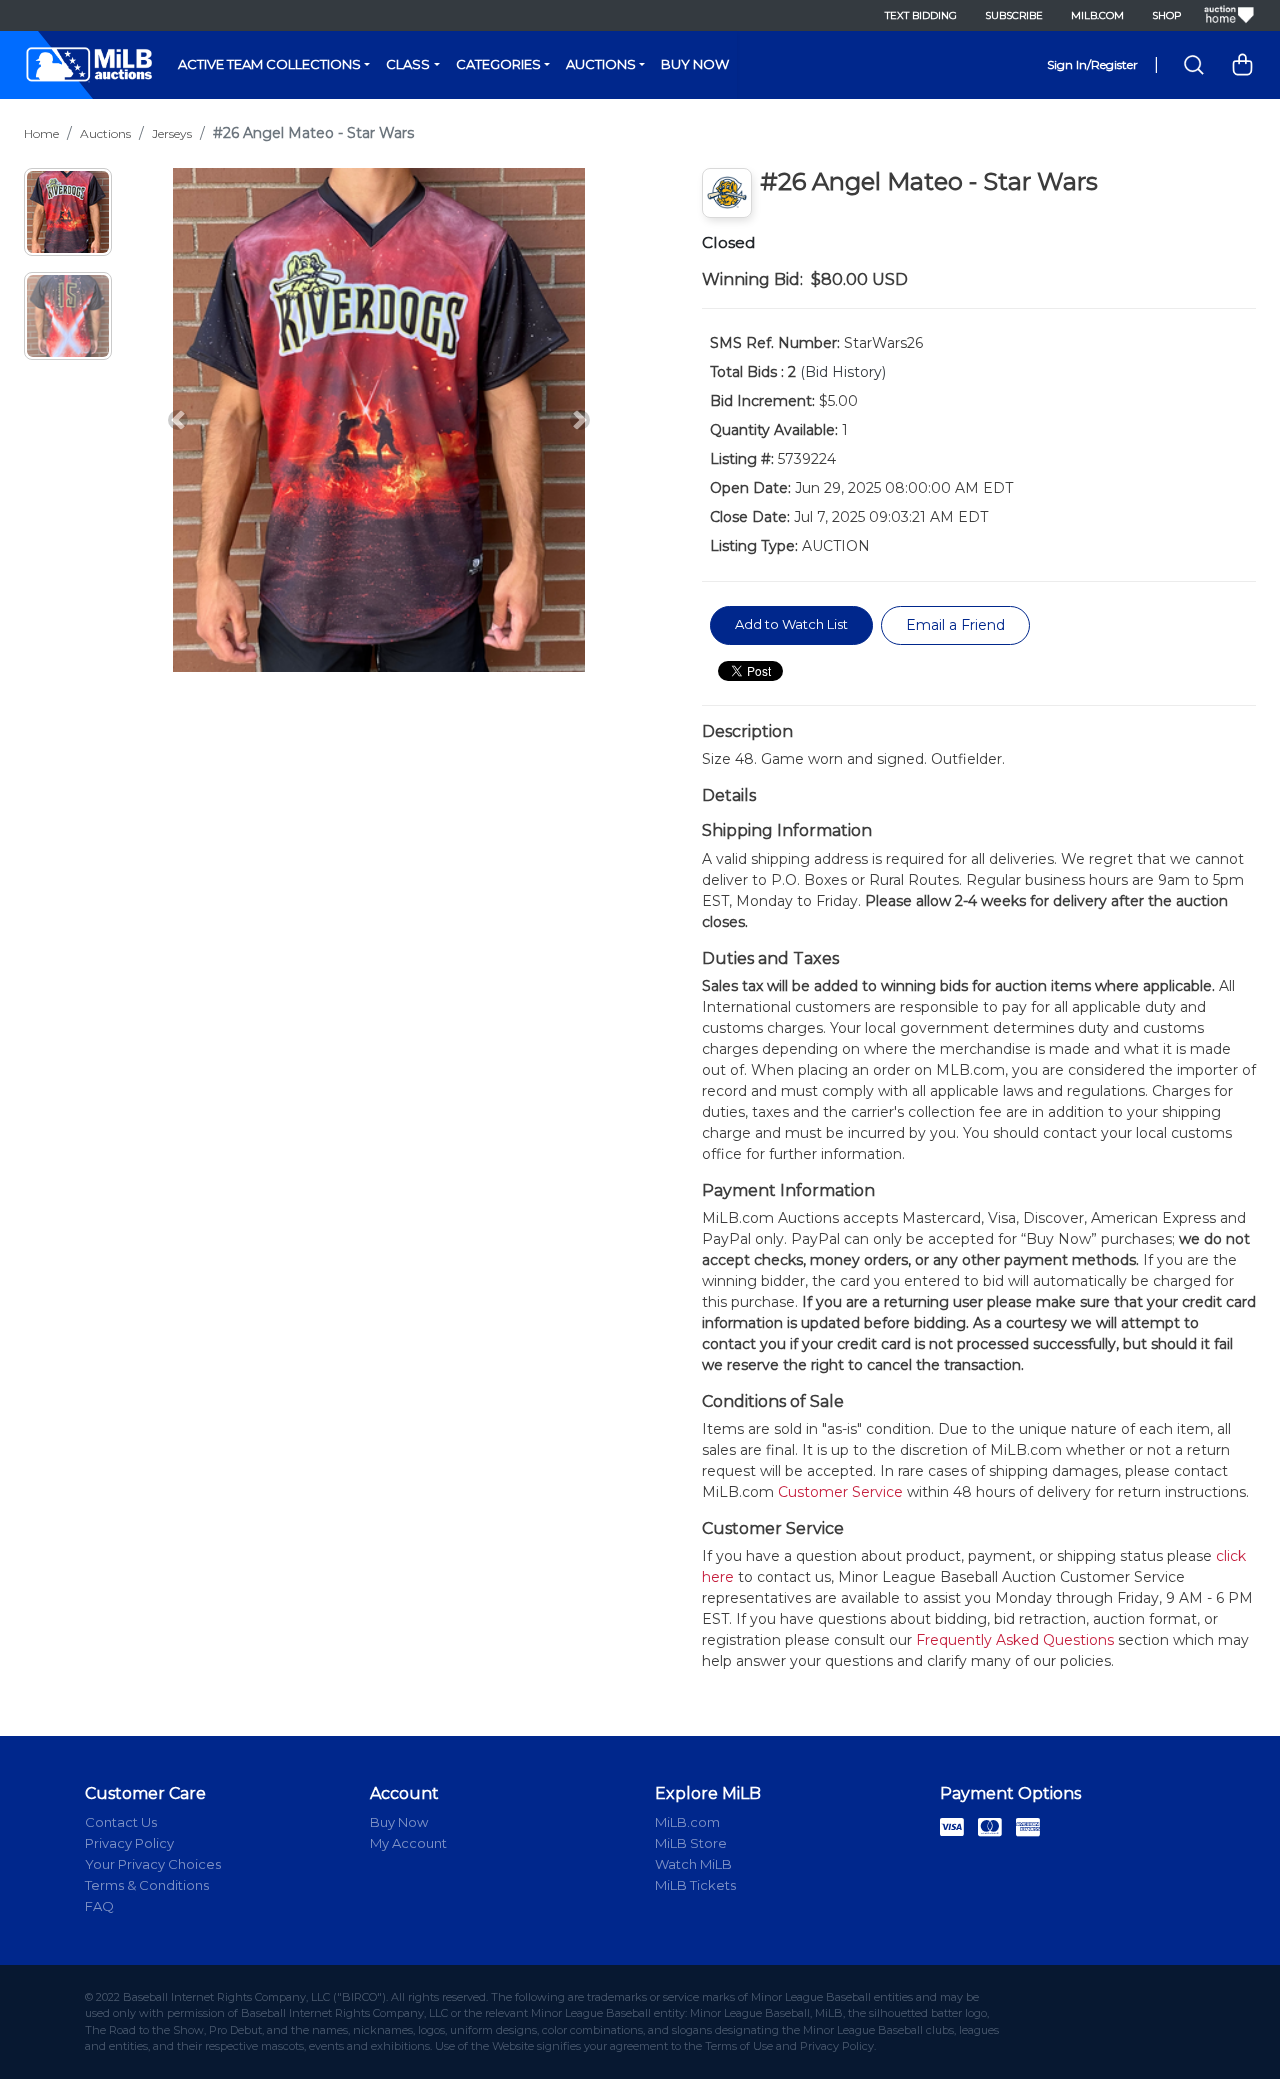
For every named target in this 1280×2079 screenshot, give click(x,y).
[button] (177, 420)
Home (41, 133)
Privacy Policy (129, 1843)
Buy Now (695, 64)
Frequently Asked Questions (1015, 1640)
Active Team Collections (269, 64)
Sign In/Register (1092, 64)
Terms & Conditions (147, 1885)
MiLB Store (691, 1843)
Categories (498, 64)
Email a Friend (955, 625)
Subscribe (1014, 15)
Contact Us (121, 1822)
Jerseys (172, 133)
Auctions (601, 64)
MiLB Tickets (695, 1885)
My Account (408, 1843)
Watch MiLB (693, 1864)
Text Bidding (921, 15)
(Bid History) (843, 372)
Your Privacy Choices (153, 1864)
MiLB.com (1097, 15)
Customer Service (840, 1492)
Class (408, 64)
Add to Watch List (791, 624)
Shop (1166, 15)
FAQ (99, 1906)
